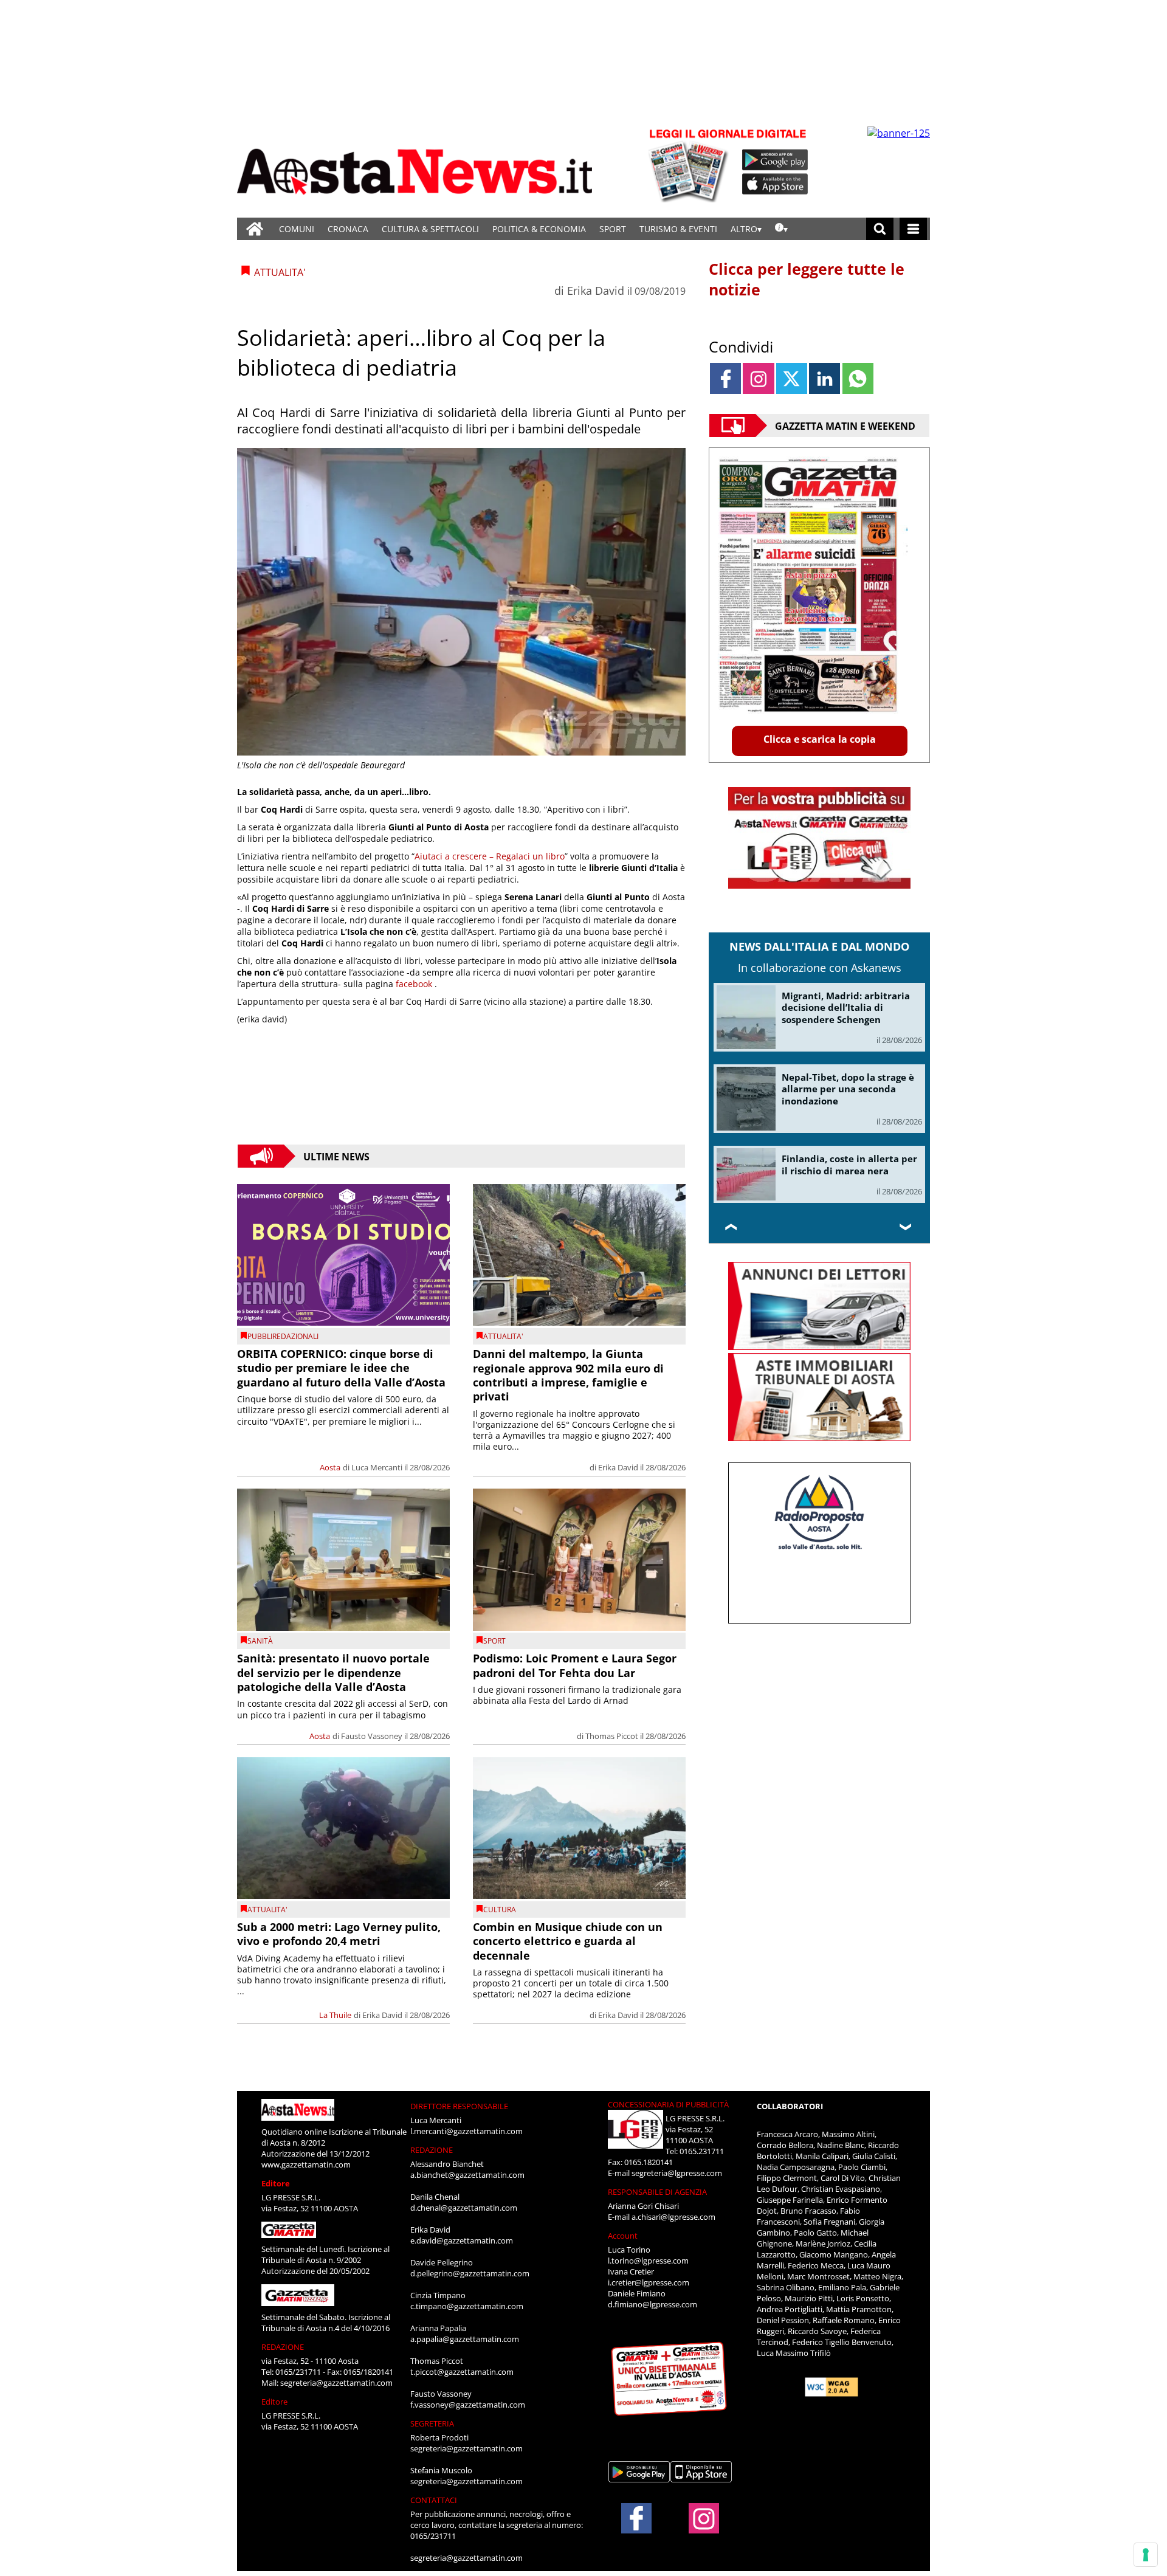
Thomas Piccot (612, 1736)
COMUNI (297, 229)
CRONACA (348, 229)
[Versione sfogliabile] (690, 164)
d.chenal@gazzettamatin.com (464, 2208)
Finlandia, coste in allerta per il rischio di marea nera (849, 1165)
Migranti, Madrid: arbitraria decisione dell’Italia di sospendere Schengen (846, 1007)
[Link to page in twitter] (792, 378)
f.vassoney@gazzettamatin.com (468, 2405)
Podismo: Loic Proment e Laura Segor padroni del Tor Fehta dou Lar (575, 1665)
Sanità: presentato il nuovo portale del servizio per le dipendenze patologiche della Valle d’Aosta (333, 1672)
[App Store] (776, 184)
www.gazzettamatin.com (306, 2164)
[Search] (880, 229)
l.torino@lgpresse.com (648, 2261)
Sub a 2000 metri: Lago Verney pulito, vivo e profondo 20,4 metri (339, 1934)
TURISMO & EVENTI (678, 229)
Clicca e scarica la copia (820, 739)
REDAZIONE (283, 2347)
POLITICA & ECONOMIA (539, 229)
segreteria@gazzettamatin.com (336, 2383)
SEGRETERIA (432, 2423)
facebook (415, 984)
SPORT (613, 229)
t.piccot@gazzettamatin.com (462, 2372)
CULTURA (500, 1910)
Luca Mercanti (377, 1467)
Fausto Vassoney (372, 1736)
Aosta (330, 1467)
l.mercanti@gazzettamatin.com (466, 2131)
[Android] (775, 160)
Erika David (596, 291)
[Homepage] (255, 229)
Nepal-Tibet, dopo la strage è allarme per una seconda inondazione (848, 1089)
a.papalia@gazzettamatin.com (465, 2339)
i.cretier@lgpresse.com (649, 2282)
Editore (276, 2183)
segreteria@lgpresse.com (677, 2173)
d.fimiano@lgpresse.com (652, 2304)
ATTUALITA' (503, 1336)
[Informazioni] (781, 229)
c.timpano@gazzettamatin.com (467, 2306)
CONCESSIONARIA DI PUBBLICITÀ (668, 2104)
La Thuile (335, 2015)
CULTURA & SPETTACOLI (430, 229)
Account (623, 2236)
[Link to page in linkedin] (824, 378)
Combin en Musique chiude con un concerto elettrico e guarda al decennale (568, 1941)
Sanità (260, 1641)
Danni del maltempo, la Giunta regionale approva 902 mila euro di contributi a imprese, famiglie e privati (568, 1375)
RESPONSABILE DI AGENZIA (657, 2192)
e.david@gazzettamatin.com (462, 2240)
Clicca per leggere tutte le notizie (807, 279)
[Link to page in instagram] (758, 378)
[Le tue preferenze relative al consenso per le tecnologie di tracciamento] (1146, 2555)
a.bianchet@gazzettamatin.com (467, 2175)
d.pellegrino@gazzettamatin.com (470, 2273)
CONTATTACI (434, 2500)
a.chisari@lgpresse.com (673, 2217)
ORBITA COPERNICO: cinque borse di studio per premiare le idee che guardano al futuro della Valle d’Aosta (341, 1368)
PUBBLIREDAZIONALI (283, 1336)
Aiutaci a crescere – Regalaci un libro (490, 856)
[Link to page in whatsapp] (858, 378)
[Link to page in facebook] (725, 378)
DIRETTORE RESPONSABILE (459, 2106)
